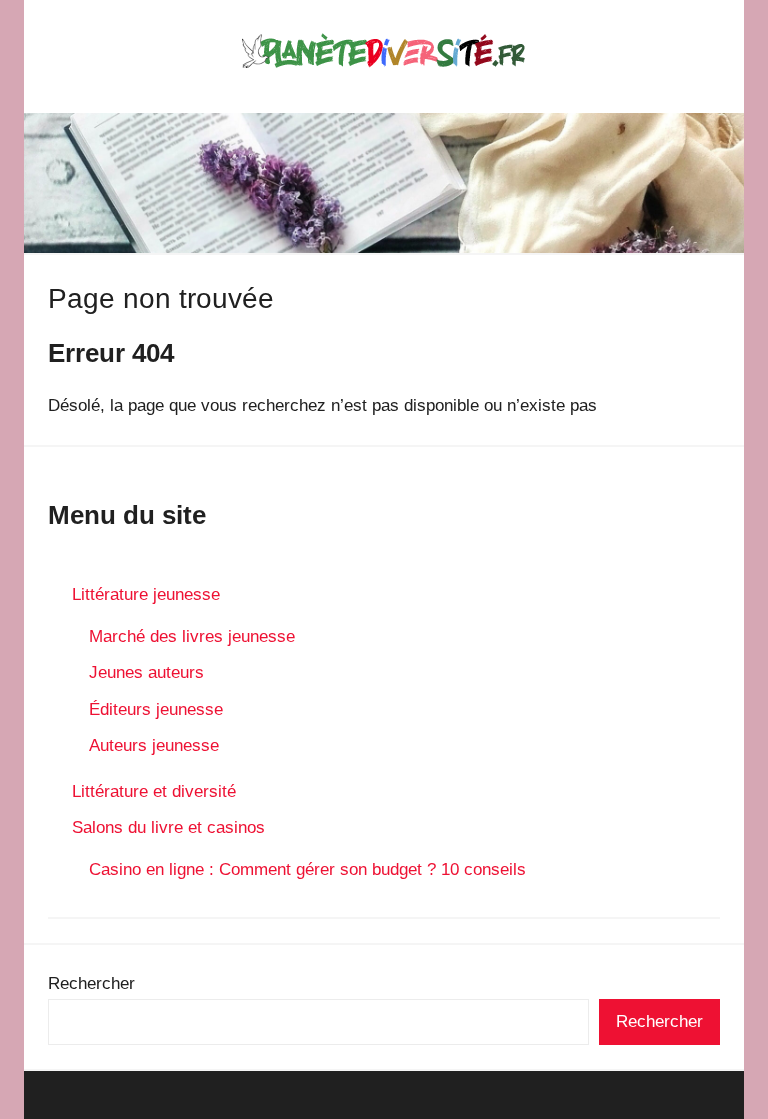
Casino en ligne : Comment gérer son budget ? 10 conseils (307, 869)
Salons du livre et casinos (168, 827)
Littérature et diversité (154, 791)
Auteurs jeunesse (154, 745)
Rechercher (91, 983)
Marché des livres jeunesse (192, 636)
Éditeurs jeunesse (156, 709)
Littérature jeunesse (146, 594)
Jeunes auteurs (146, 672)
